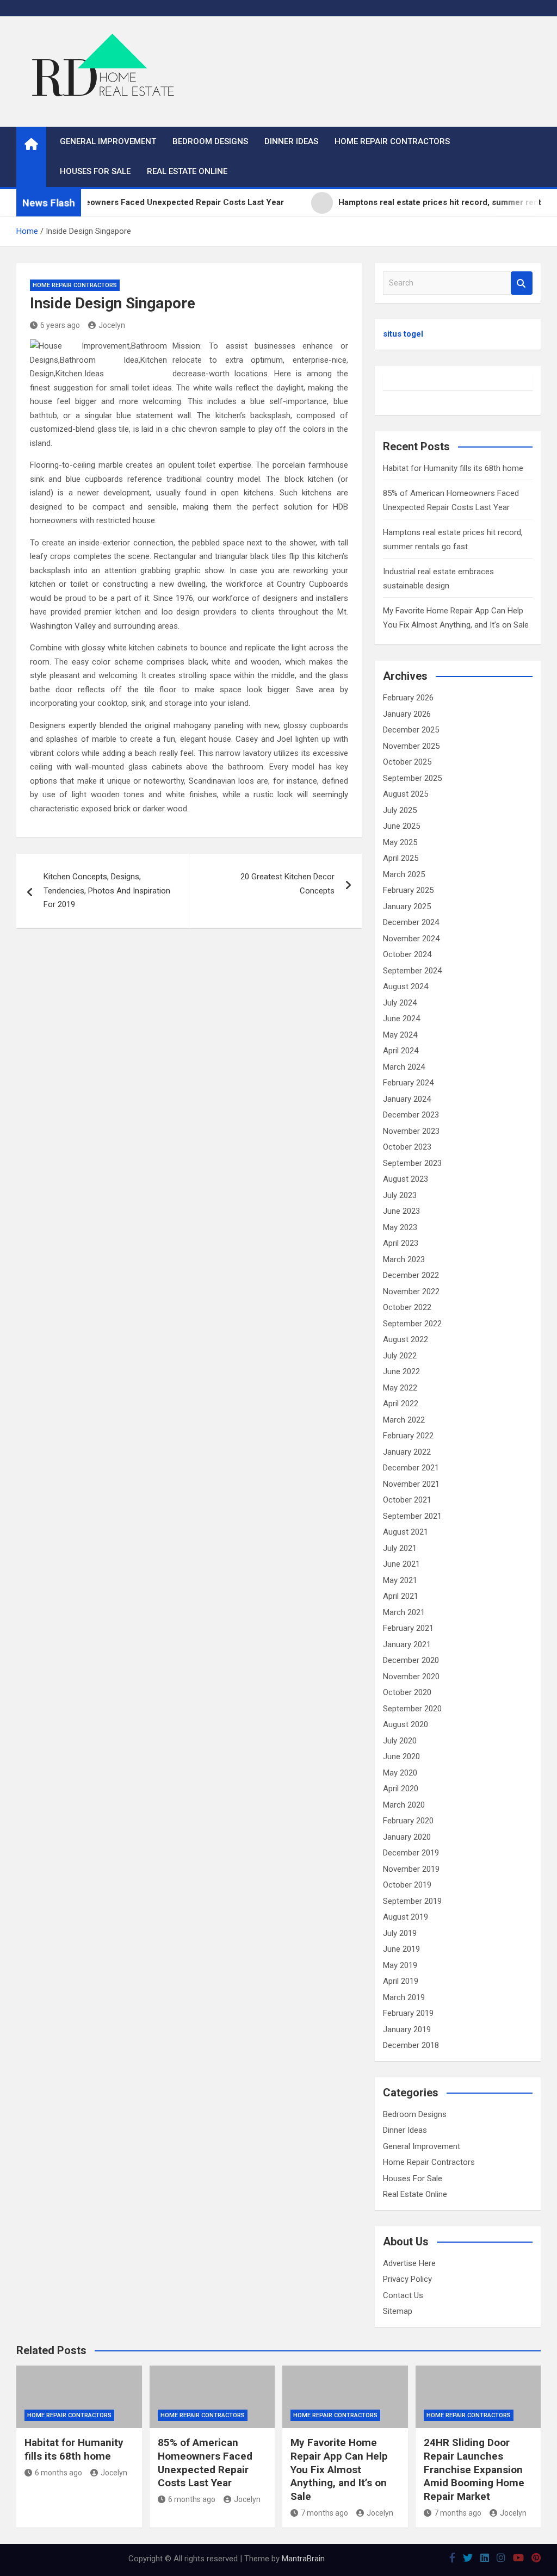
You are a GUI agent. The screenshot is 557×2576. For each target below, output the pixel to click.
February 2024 (408, 1083)
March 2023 (404, 1259)
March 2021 (404, 1612)
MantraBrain (303, 2559)
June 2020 (401, 1756)
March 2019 (404, 1997)
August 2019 (406, 1917)
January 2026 (407, 714)
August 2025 (406, 794)
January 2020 (407, 1837)
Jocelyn (112, 325)
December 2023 (411, 1115)
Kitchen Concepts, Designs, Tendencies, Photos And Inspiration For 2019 (107, 890)
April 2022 (401, 1404)
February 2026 (408, 698)
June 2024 (401, 1019)
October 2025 (407, 762)
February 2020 (408, 1821)
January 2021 (407, 1644)
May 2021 (400, 1580)
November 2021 (411, 1484)
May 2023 (400, 1227)
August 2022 (406, 1339)
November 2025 (411, 746)
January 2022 (407, 1452)
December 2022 (411, 1275)
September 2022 (412, 1324)
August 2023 (406, 1179)
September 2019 (412, 1901)
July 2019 (400, 1933)
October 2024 (407, 954)
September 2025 (412, 778)
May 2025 (400, 842)
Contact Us (403, 2295)
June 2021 (401, 1564)
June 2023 (401, 1211)
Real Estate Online (187, 171)
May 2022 (400, 1388)
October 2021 (407, 1500)
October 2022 (407, 1307)
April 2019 (401, 1981)
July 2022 (400, 1356)
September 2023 (412, 1163)
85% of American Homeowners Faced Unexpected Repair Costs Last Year (205, 2463)
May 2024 (400, 1035)
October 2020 (407, 1692)
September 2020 (412, 1709)
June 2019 (401, 1949)
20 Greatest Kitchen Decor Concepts (287, 884)
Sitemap (398, 2311)
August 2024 (406, 986)
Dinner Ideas (291, 141)
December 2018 (411, 2045)
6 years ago (60, 325)
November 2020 (411, 1677)
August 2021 (406, 1532)
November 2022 (411, 1292)
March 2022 (404, 1420)
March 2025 (404, 874)
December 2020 (411, 1660)
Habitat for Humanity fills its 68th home (453, 468)
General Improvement (108, 141)
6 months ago (58, 2473)
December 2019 (411, 1853)
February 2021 (408, 1628)
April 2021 (401, 1596)
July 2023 (400, 1195)
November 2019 (411, 1869)
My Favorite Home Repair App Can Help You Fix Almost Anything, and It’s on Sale (339, 2469)
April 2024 (401, 1051)
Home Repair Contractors (392, 141)
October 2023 (407, 1147)
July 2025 (400, 810)
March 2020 (404, 1805)
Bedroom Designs (210, 141)
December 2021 (411, 1468)
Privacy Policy (407, 2279)
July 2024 (400, 1003)
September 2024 (412, 971)
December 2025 (411, 730)
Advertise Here (409, 2263)
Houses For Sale (95, 171)
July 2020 (400, 1741)
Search (522, 283)
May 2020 (400, 1773)
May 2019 (400, 1965)
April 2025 (401, 858)
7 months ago (324, 2513)
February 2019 (408, 2013)
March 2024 (404, 1067)
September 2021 (412, 1516)
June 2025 (401, 826)
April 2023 (401, 1243)
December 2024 (411, 922)
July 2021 (400, 1548)
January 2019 (407, 2029)
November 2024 (411, 939)
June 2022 (401, 1371)
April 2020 (401, 1789)
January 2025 (407, 907)
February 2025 (408, 890)
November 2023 (411, 1131)
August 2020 (406, 1724)
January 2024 (407, 1099)
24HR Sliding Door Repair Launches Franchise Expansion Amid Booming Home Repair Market (474, 2469)
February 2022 (408, 1436)
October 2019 (407, 1885)
